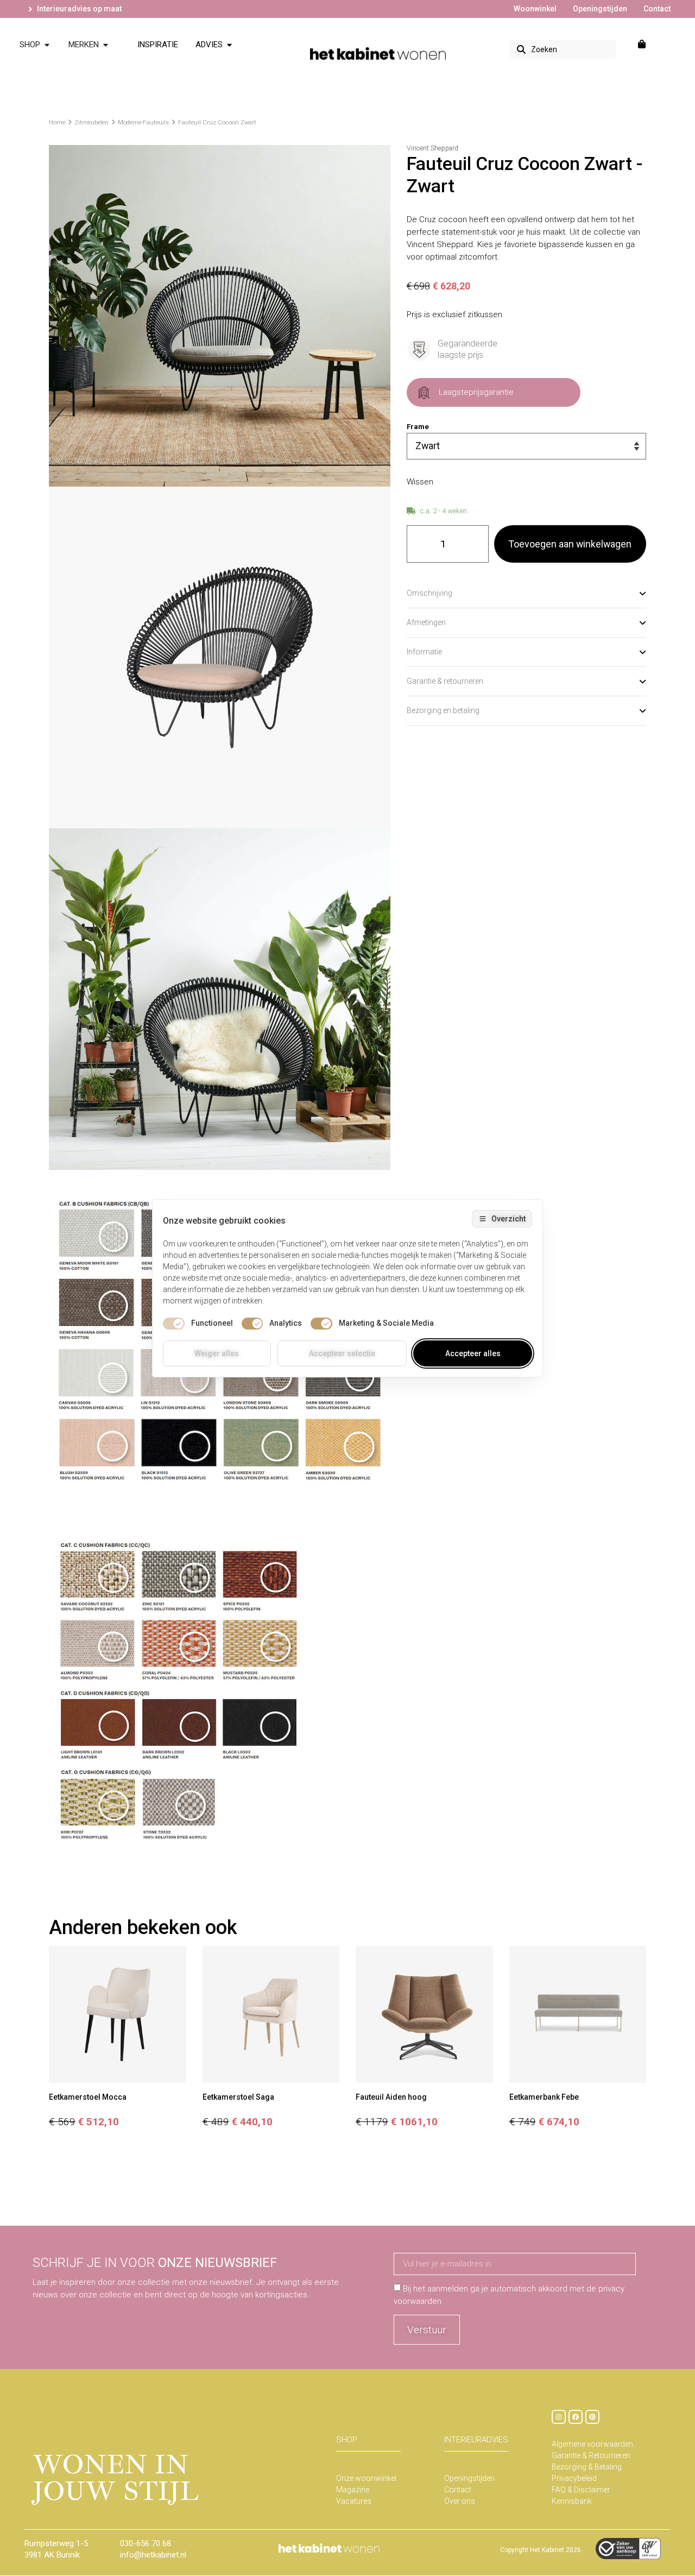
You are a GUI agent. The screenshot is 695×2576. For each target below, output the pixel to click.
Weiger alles (217, 1353)
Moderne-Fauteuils (143, 122)
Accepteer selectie (342, 1353)
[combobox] (562, 49)
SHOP (347, 2440)
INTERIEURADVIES (476, 2440)
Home (57, 122)
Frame (418, 427)
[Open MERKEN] (106, 45)
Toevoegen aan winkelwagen (570, 544)
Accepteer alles (473, 1353)
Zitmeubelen (91, 122)
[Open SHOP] (47, 45)
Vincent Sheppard (432, 148)
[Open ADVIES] (229, 45)
